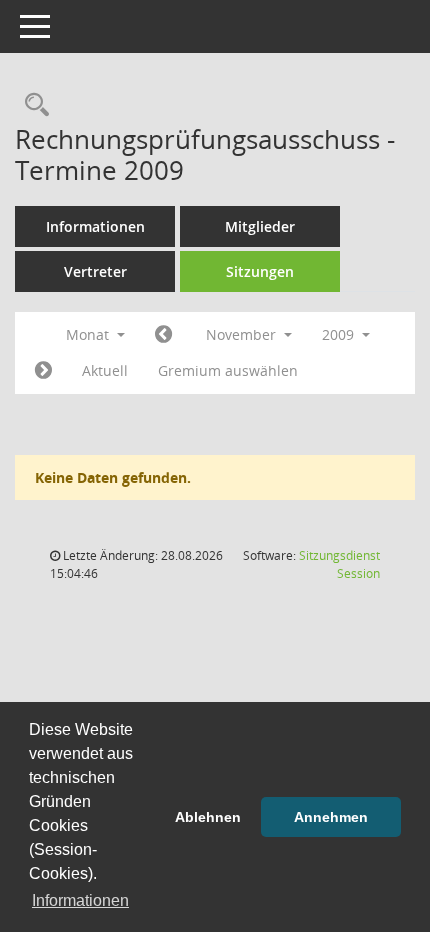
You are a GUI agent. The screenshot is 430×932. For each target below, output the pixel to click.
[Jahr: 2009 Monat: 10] (163, 335)
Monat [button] (89, 334)
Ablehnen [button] (208, 817)
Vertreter (95, 271)
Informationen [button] (80, 900)
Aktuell (105, 370)
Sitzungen (260, 271)
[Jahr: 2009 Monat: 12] (43, 371)
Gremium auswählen (228, 370)
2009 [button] (340, 334)
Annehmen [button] (331, 817)
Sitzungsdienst (339, 564)
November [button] (243, 334)
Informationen (95, 226)
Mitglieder (260, 226)
